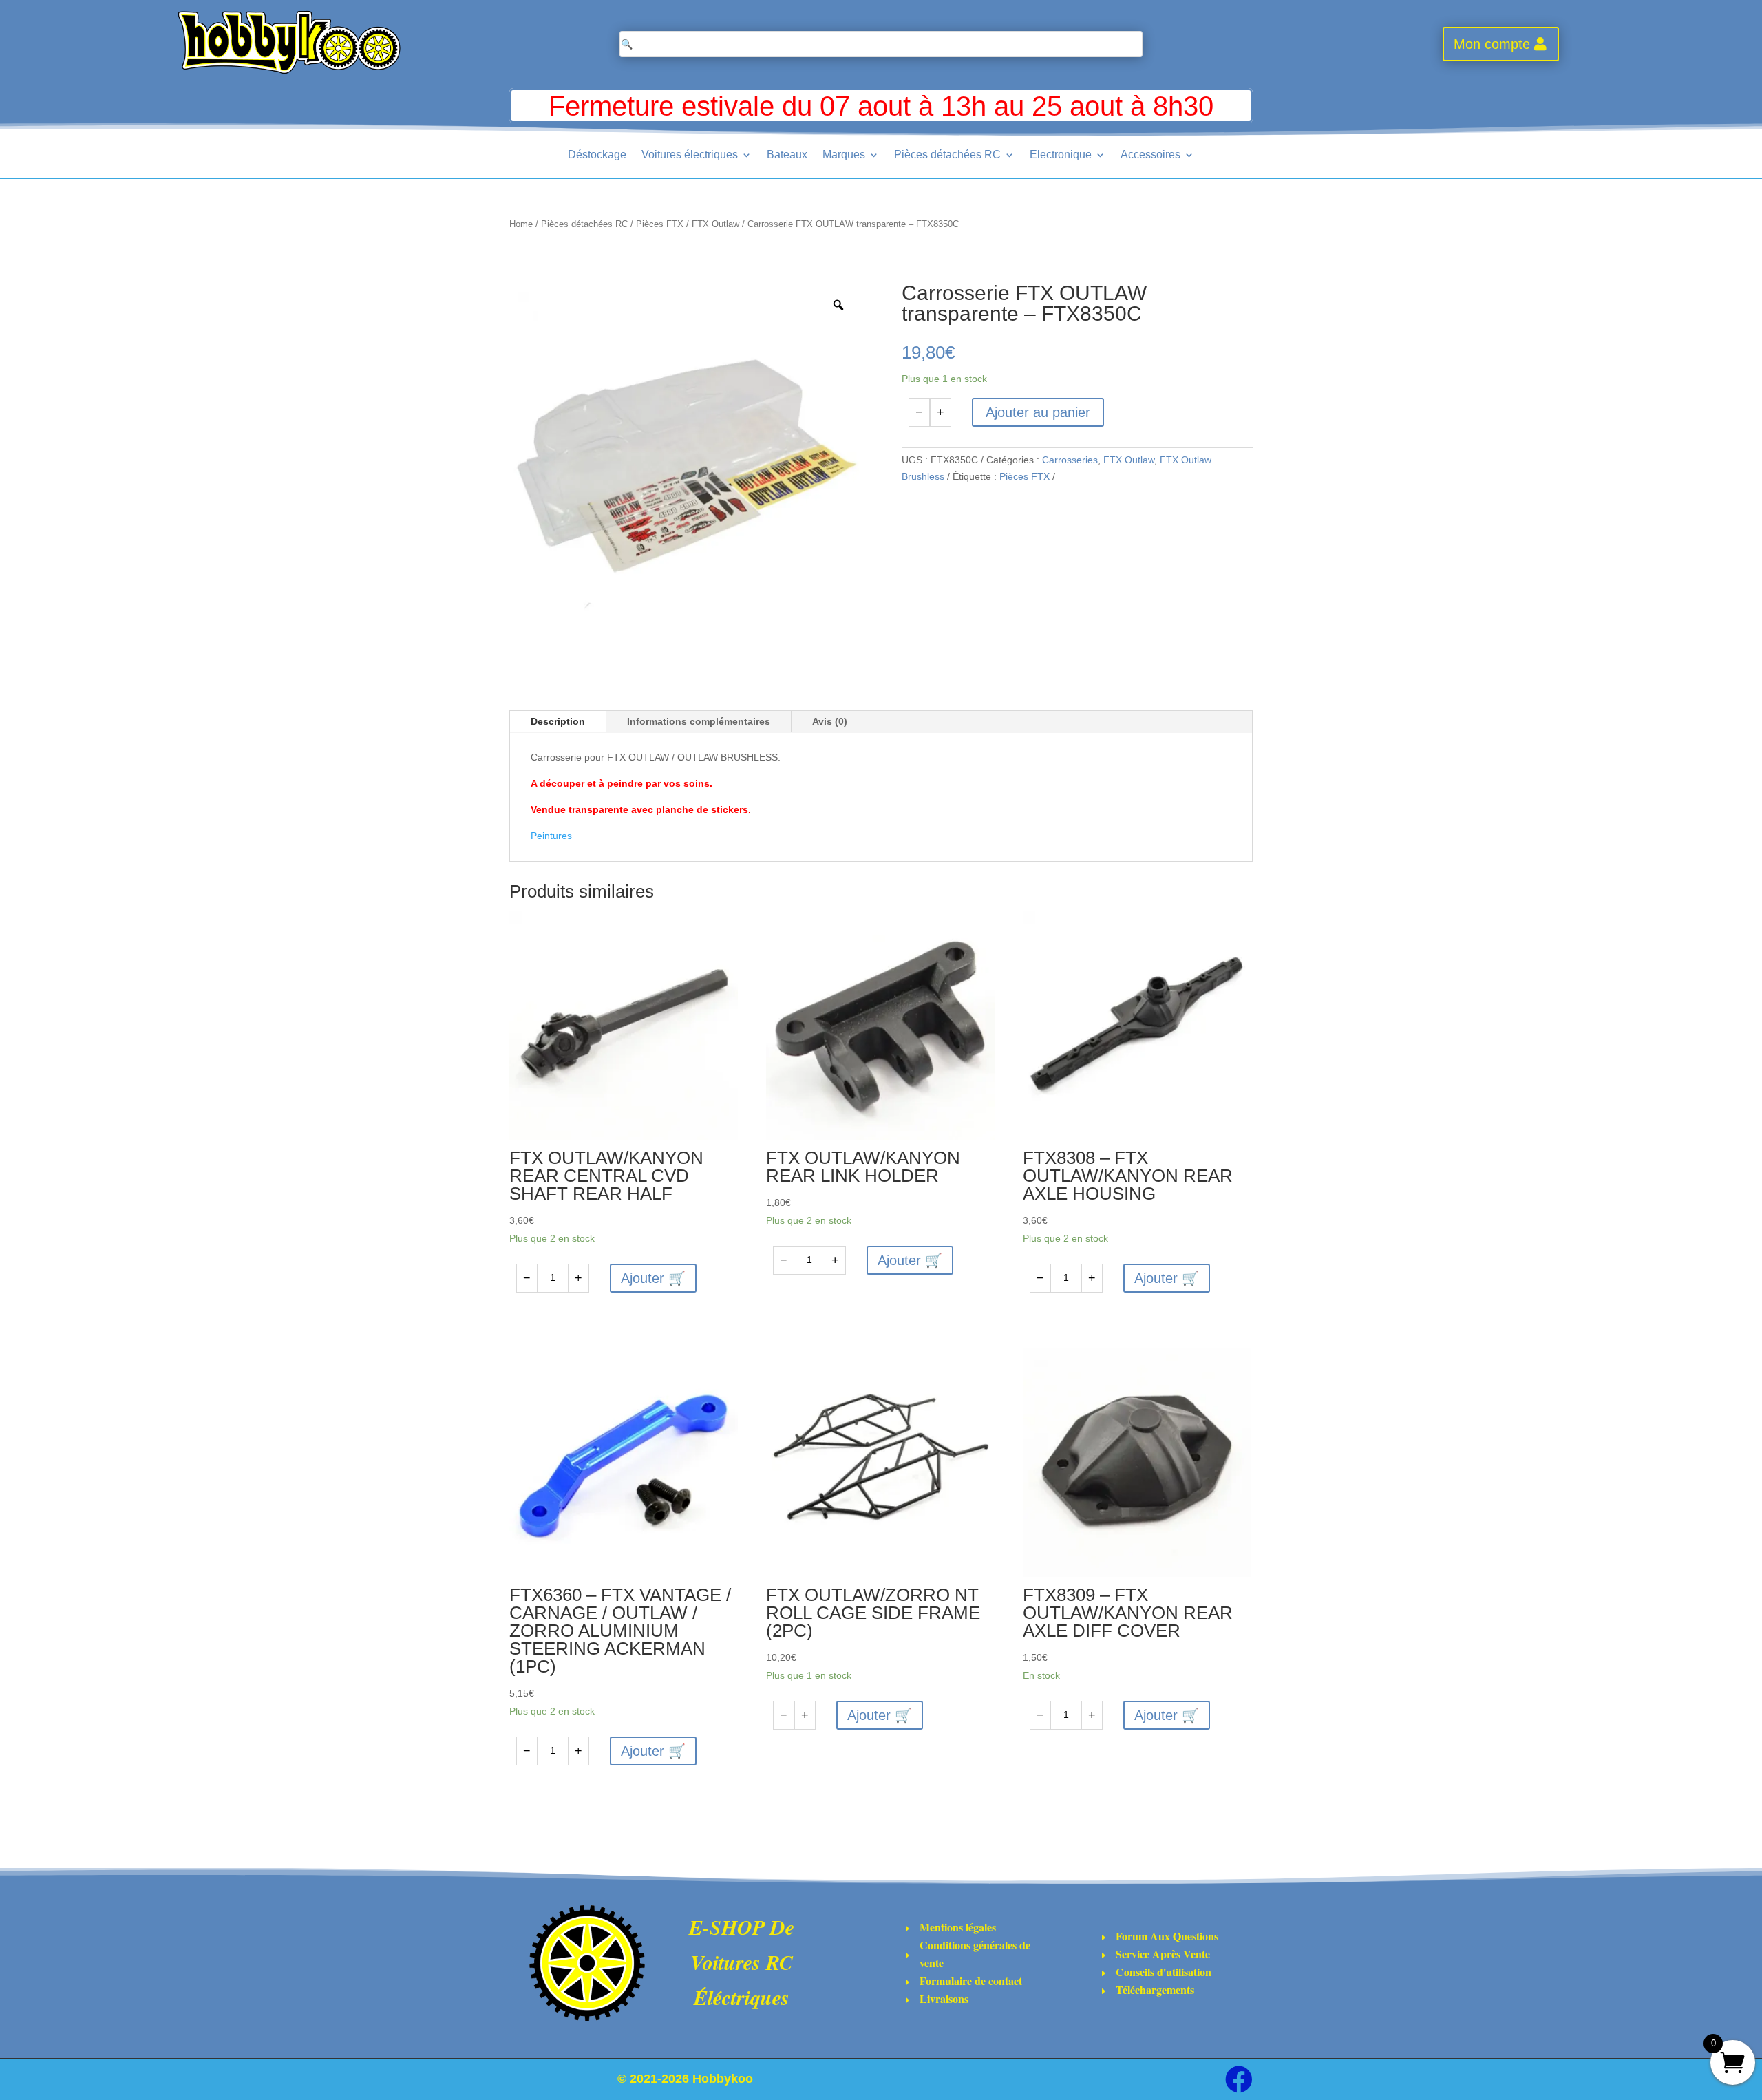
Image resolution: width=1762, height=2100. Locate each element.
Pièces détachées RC (947, 155)
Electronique (1061, 155)
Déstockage (597, 155)
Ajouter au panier (1038, 412)
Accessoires (1150, 155)
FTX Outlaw (715, 224)
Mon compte (1492, 44)
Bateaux (787, 155)
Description (558, 721)
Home (521, 224)
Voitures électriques (690, 155)
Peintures (551, 836)
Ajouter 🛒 (653, 1278)
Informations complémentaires (699, 721)
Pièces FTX (660, 224)
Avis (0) (830, 721)
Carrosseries (1070, 460)
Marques (844, 155)
